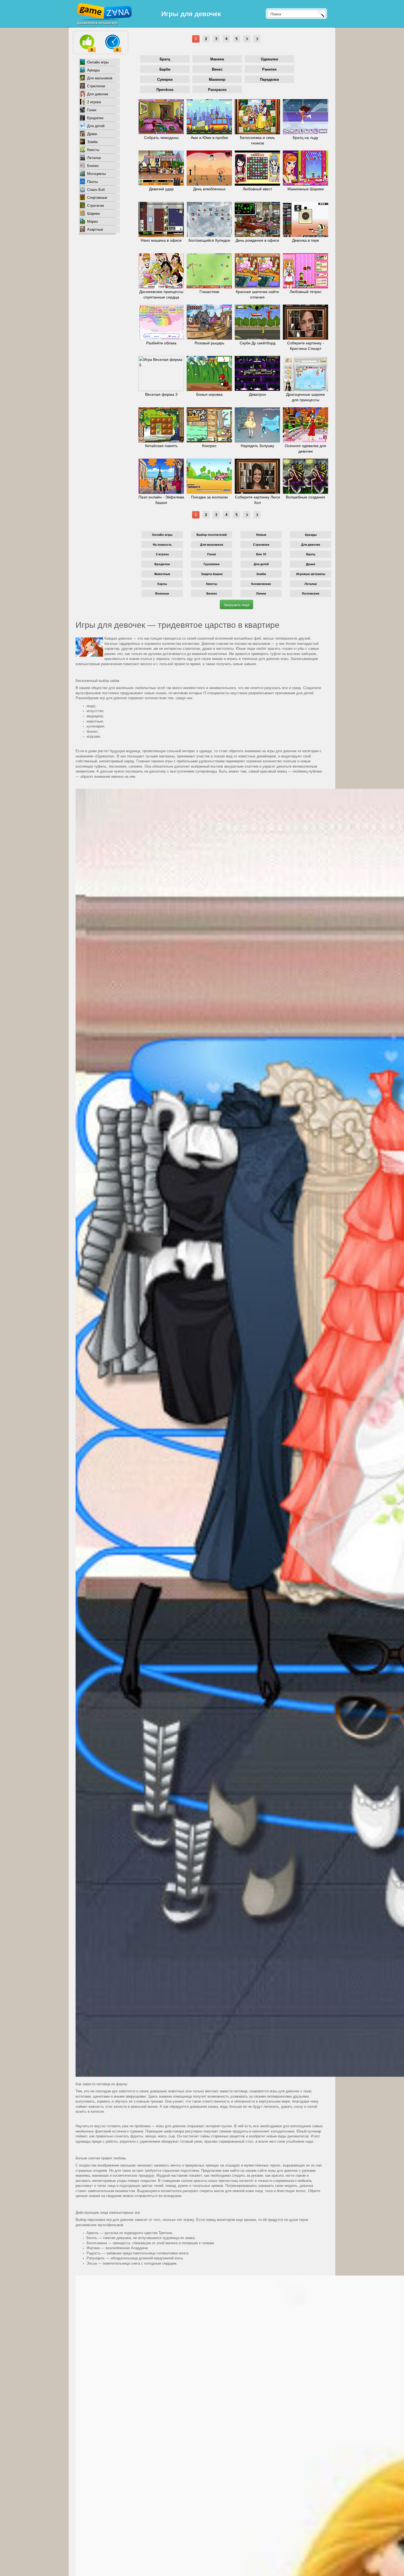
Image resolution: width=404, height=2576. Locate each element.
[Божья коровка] (209, 373)
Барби (165, 69)
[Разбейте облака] (161, 322)
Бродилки (95, 118)
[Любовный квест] (257, 168)
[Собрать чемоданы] (161, 117)
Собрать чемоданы (161, 138)
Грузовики (212, 564)
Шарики (93, 214)
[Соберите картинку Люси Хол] (257, 476)
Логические (311, 593)
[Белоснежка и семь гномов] (257, 117)
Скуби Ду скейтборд (258, 343)
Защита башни (212, 574)
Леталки (94, 158)
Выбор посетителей (212, 535)
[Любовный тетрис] (305, 271)
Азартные (95, 229)
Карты (162, 584)
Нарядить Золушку (258, 446)
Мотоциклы (96, 174)
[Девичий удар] (161, 168)
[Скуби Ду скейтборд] (257, 322)
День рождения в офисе (257, 240)
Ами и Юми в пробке (209, 138)
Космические (261, 584)
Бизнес (93, 166)
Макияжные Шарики (306, 189)
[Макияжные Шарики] (305, 168)
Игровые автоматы (311, 574)
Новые (261, 535)
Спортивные (97, 198)
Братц (165, 59)
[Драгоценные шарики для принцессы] (305, 373)
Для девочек (98, 94)
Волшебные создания (305, 497)
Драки (92, 134)
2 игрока (94, 102)
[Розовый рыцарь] (209, 322)
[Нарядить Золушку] (257, 425)
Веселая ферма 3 (161, 394)
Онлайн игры (98, 62)
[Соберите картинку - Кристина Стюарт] (305, 322)
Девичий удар (161, 189)
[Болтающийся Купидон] (209, 219)
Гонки (92, 110)
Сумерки (165, 80)
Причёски (165, 90)
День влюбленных (209, 189)
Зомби (92, 142)
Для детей (96, 126)
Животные (162, 574)
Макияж (217, 59)
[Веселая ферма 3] (161, 373)
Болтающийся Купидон (209, 240)
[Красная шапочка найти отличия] (257, 271)
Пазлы (92, 182)
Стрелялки (96, 86)
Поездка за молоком (209, 497)
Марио (92, 221)
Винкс (217, 69)
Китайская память (161, 446)
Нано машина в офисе (161, 240)
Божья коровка (209, 394)
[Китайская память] (161, 425)
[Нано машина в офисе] (161, 219)
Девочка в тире (306, 240)
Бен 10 (261, 554)
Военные (162, 593)
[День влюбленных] (209, 168)
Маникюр (217, 80)
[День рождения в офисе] (257, 219)
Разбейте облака (161, 343)
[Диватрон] (257, 373)
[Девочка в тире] (305, 219)
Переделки (269, 80)
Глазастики (209, 292)
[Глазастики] (209, 271)
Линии (261, 593)
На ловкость (162, 544)
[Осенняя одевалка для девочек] (305, 425)
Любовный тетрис (306, 292)
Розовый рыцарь (209, 343)
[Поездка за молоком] (209, 476)
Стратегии (96, 206)
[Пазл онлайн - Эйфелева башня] (161, 476)
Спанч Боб (96, 190)
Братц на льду (305, 138)
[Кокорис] (209, 425)
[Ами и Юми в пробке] (209, 117)
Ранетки (269, 69)
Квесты (93, 150)
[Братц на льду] (305, 117)
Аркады (93, 70)
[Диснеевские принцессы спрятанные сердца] (161, 271)
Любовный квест (257, 189)
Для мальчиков (100, 78)
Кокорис (209, 446)
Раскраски (217, 90)
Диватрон (258, 394)
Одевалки (269, 59)
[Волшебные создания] (305, 476)
